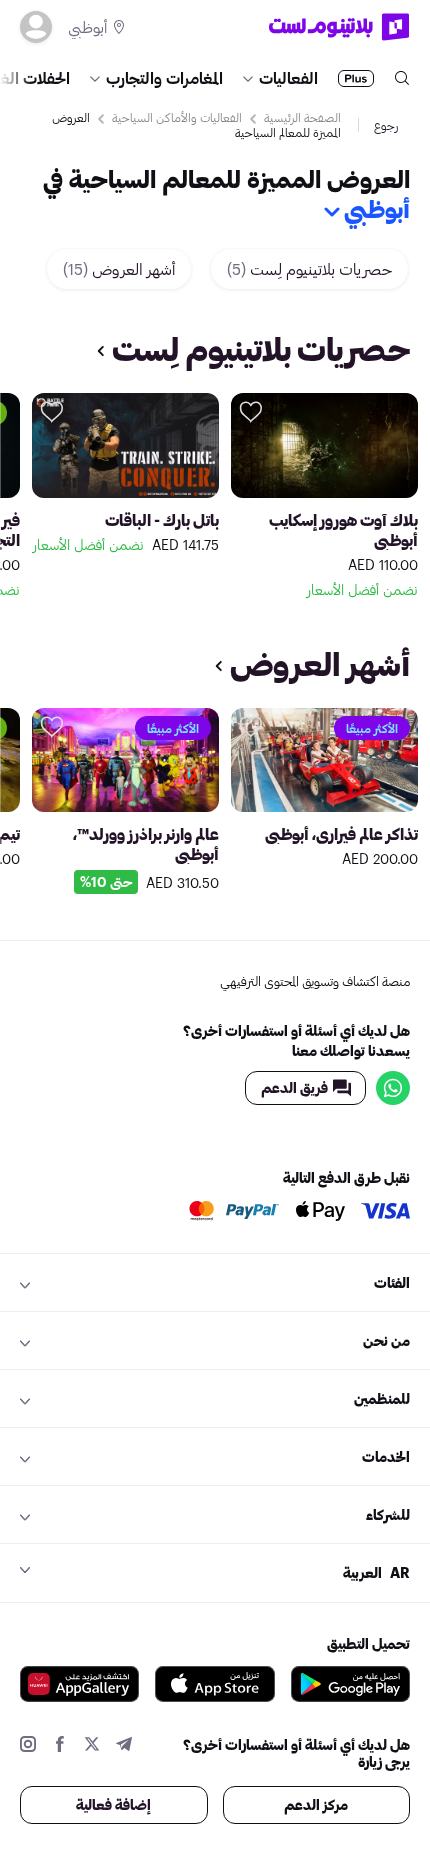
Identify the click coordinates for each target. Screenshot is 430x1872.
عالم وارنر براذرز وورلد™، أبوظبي (146, 843)
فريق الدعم (294, 1087)
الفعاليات (288, 77)
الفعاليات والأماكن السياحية (177, 117)
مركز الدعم (316, 1804)
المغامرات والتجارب (164, 77)
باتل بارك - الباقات (162, 519)
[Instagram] (28, 1746)
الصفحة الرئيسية (302, 117)
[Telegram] (124, 1746)
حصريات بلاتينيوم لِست (309, 268)
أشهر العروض (119, 268)
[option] (324, 498)
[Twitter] (92, 1746)
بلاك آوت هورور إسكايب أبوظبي (343, 529)
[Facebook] (60, 1746)
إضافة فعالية (113, 1804)
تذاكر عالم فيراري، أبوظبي (341, 833)
